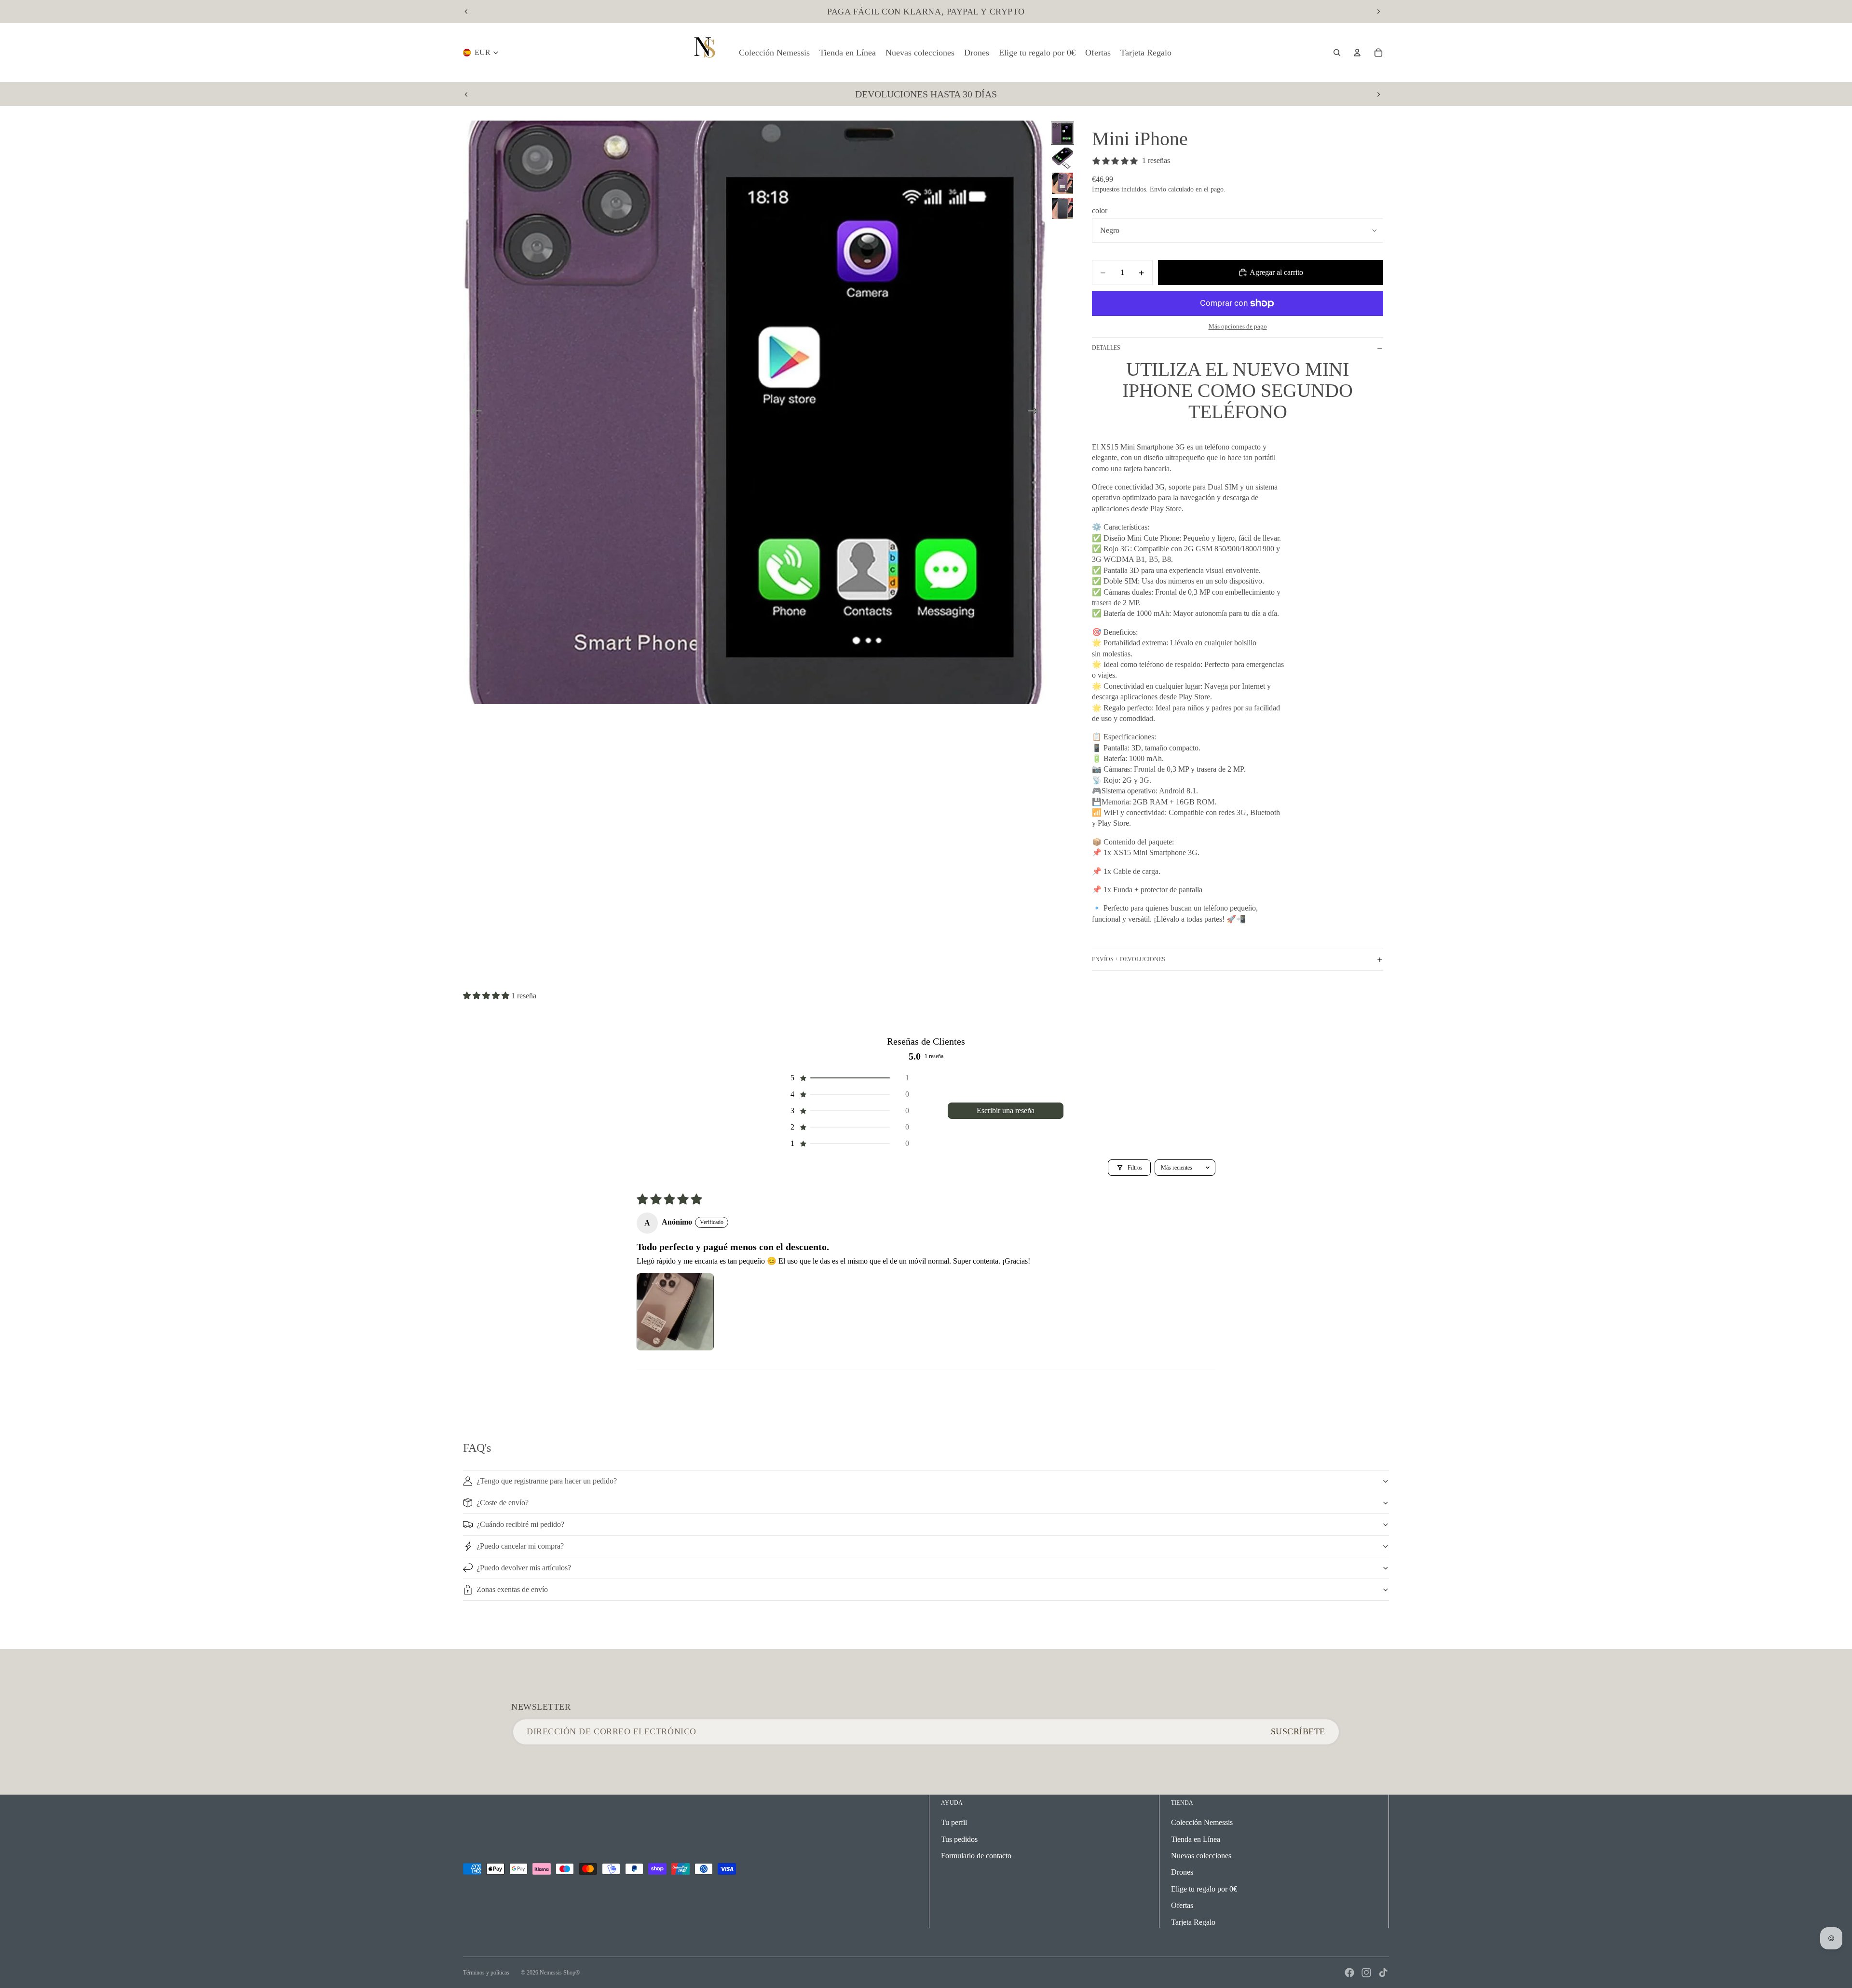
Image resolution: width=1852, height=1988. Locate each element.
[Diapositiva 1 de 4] (1062, 133)
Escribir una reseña (1006, 1110)
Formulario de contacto (976, 1856)
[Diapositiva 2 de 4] (1062, 158)
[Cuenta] (1357, 53)
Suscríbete (1298, 1731)
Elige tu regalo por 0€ (1204, 1889)
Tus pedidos (959, 1839)
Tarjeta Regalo (1193, 1922)
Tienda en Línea (1196, 1839)
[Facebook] (1349, 1973)
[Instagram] (1366, 1973)
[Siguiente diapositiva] (1378, 12)
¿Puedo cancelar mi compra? (520, 1546)
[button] (487, 996)
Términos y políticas (486, 1973)
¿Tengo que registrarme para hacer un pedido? (547, 1481)
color (1100, 211)
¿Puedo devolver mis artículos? (524, 1568)
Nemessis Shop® (560, 1973)
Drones (1182, 1872)
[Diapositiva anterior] (466, 12)
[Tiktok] (1383, 1973)
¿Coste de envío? (503, 1503)
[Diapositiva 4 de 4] (1062, 208)
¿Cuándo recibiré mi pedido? (520, 1524)
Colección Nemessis (1202, 1822)
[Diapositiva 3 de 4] (1062, 183)
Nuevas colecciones (1201, 1856)
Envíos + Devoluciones (1129, 959)
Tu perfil (954, 1822)
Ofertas (1182, 1905)
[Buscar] (1337, 53)
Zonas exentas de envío (512, 1589)
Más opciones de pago (1238, 326)
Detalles (1106, 348)
